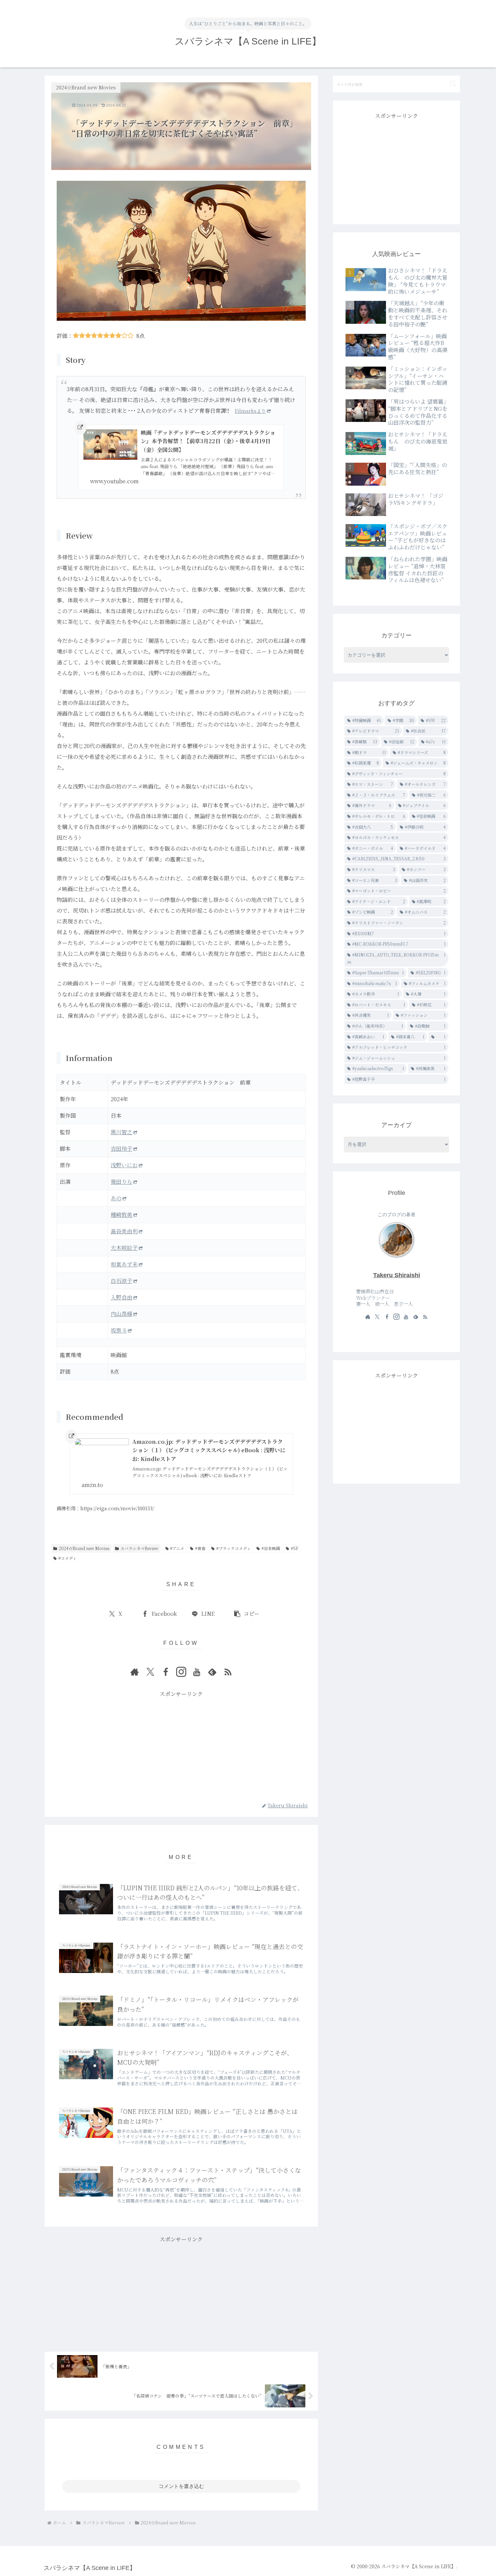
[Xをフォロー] (150, 1672)
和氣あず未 (124, 1264)
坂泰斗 (119, 1330)
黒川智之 (121, 1132)
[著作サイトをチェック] (135, 1672)
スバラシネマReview (139, 1548)
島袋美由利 (124, 1231)
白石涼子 (121, 1281)
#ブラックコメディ (233, 1548)
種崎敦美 (121, 1215)
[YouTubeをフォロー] (197, 1672)
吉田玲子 (121, 1149)
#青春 (200, 1548)
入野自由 (121, 1297)
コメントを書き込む (181, 2486)
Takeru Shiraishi (397, 1275)
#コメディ (67, 1558)
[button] (246, 1614)
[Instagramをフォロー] (181, 1672)
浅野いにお (124, 1165)
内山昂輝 (121, 1314)
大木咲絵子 (124, 1248)
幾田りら (121, 1182)
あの (116, 1198)
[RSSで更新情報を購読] (228, 1672)
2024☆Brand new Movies (84, 1548)
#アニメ (177, 1548)
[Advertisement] (181, 1746)
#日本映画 (271, 1548)
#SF (295, 1548)
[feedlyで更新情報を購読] (212, 1672)
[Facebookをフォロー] (166, 1672)
